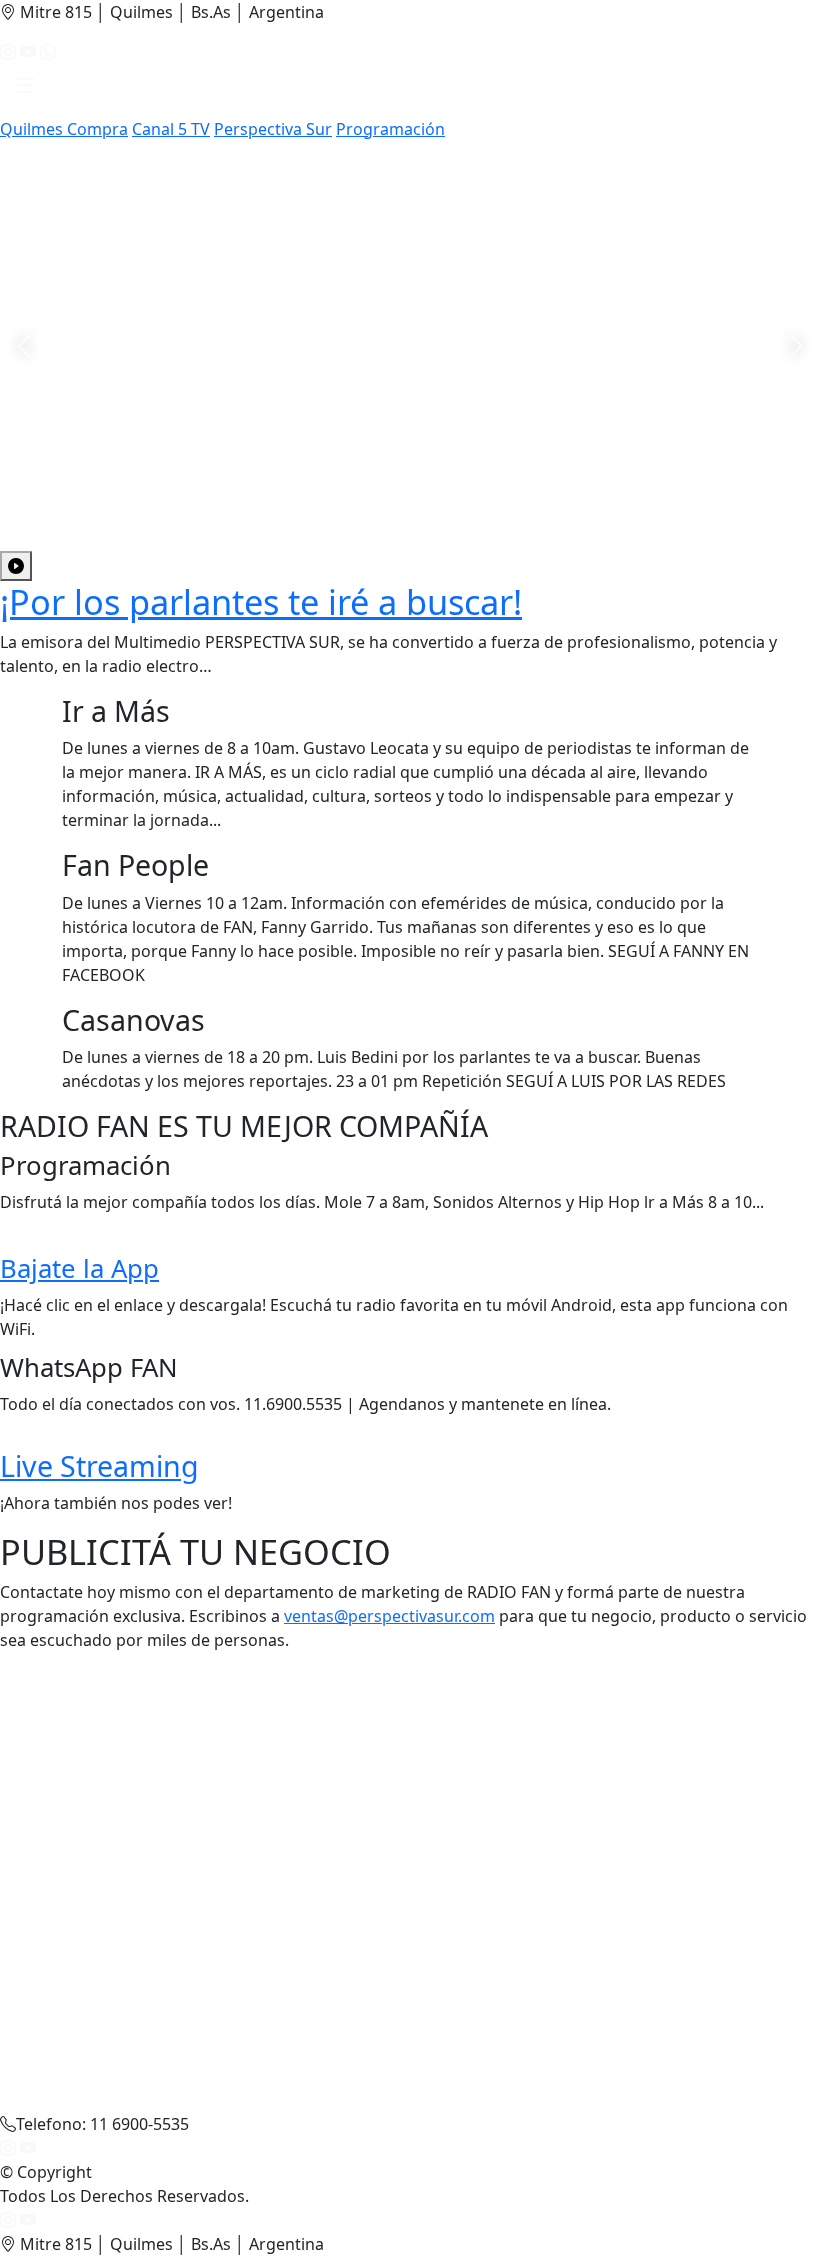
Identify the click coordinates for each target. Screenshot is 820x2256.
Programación (390, 129)
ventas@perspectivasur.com (389, 1616)
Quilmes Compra (64, 129)
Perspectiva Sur (273, 129)
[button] (26, 90)
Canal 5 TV (171, 129)
